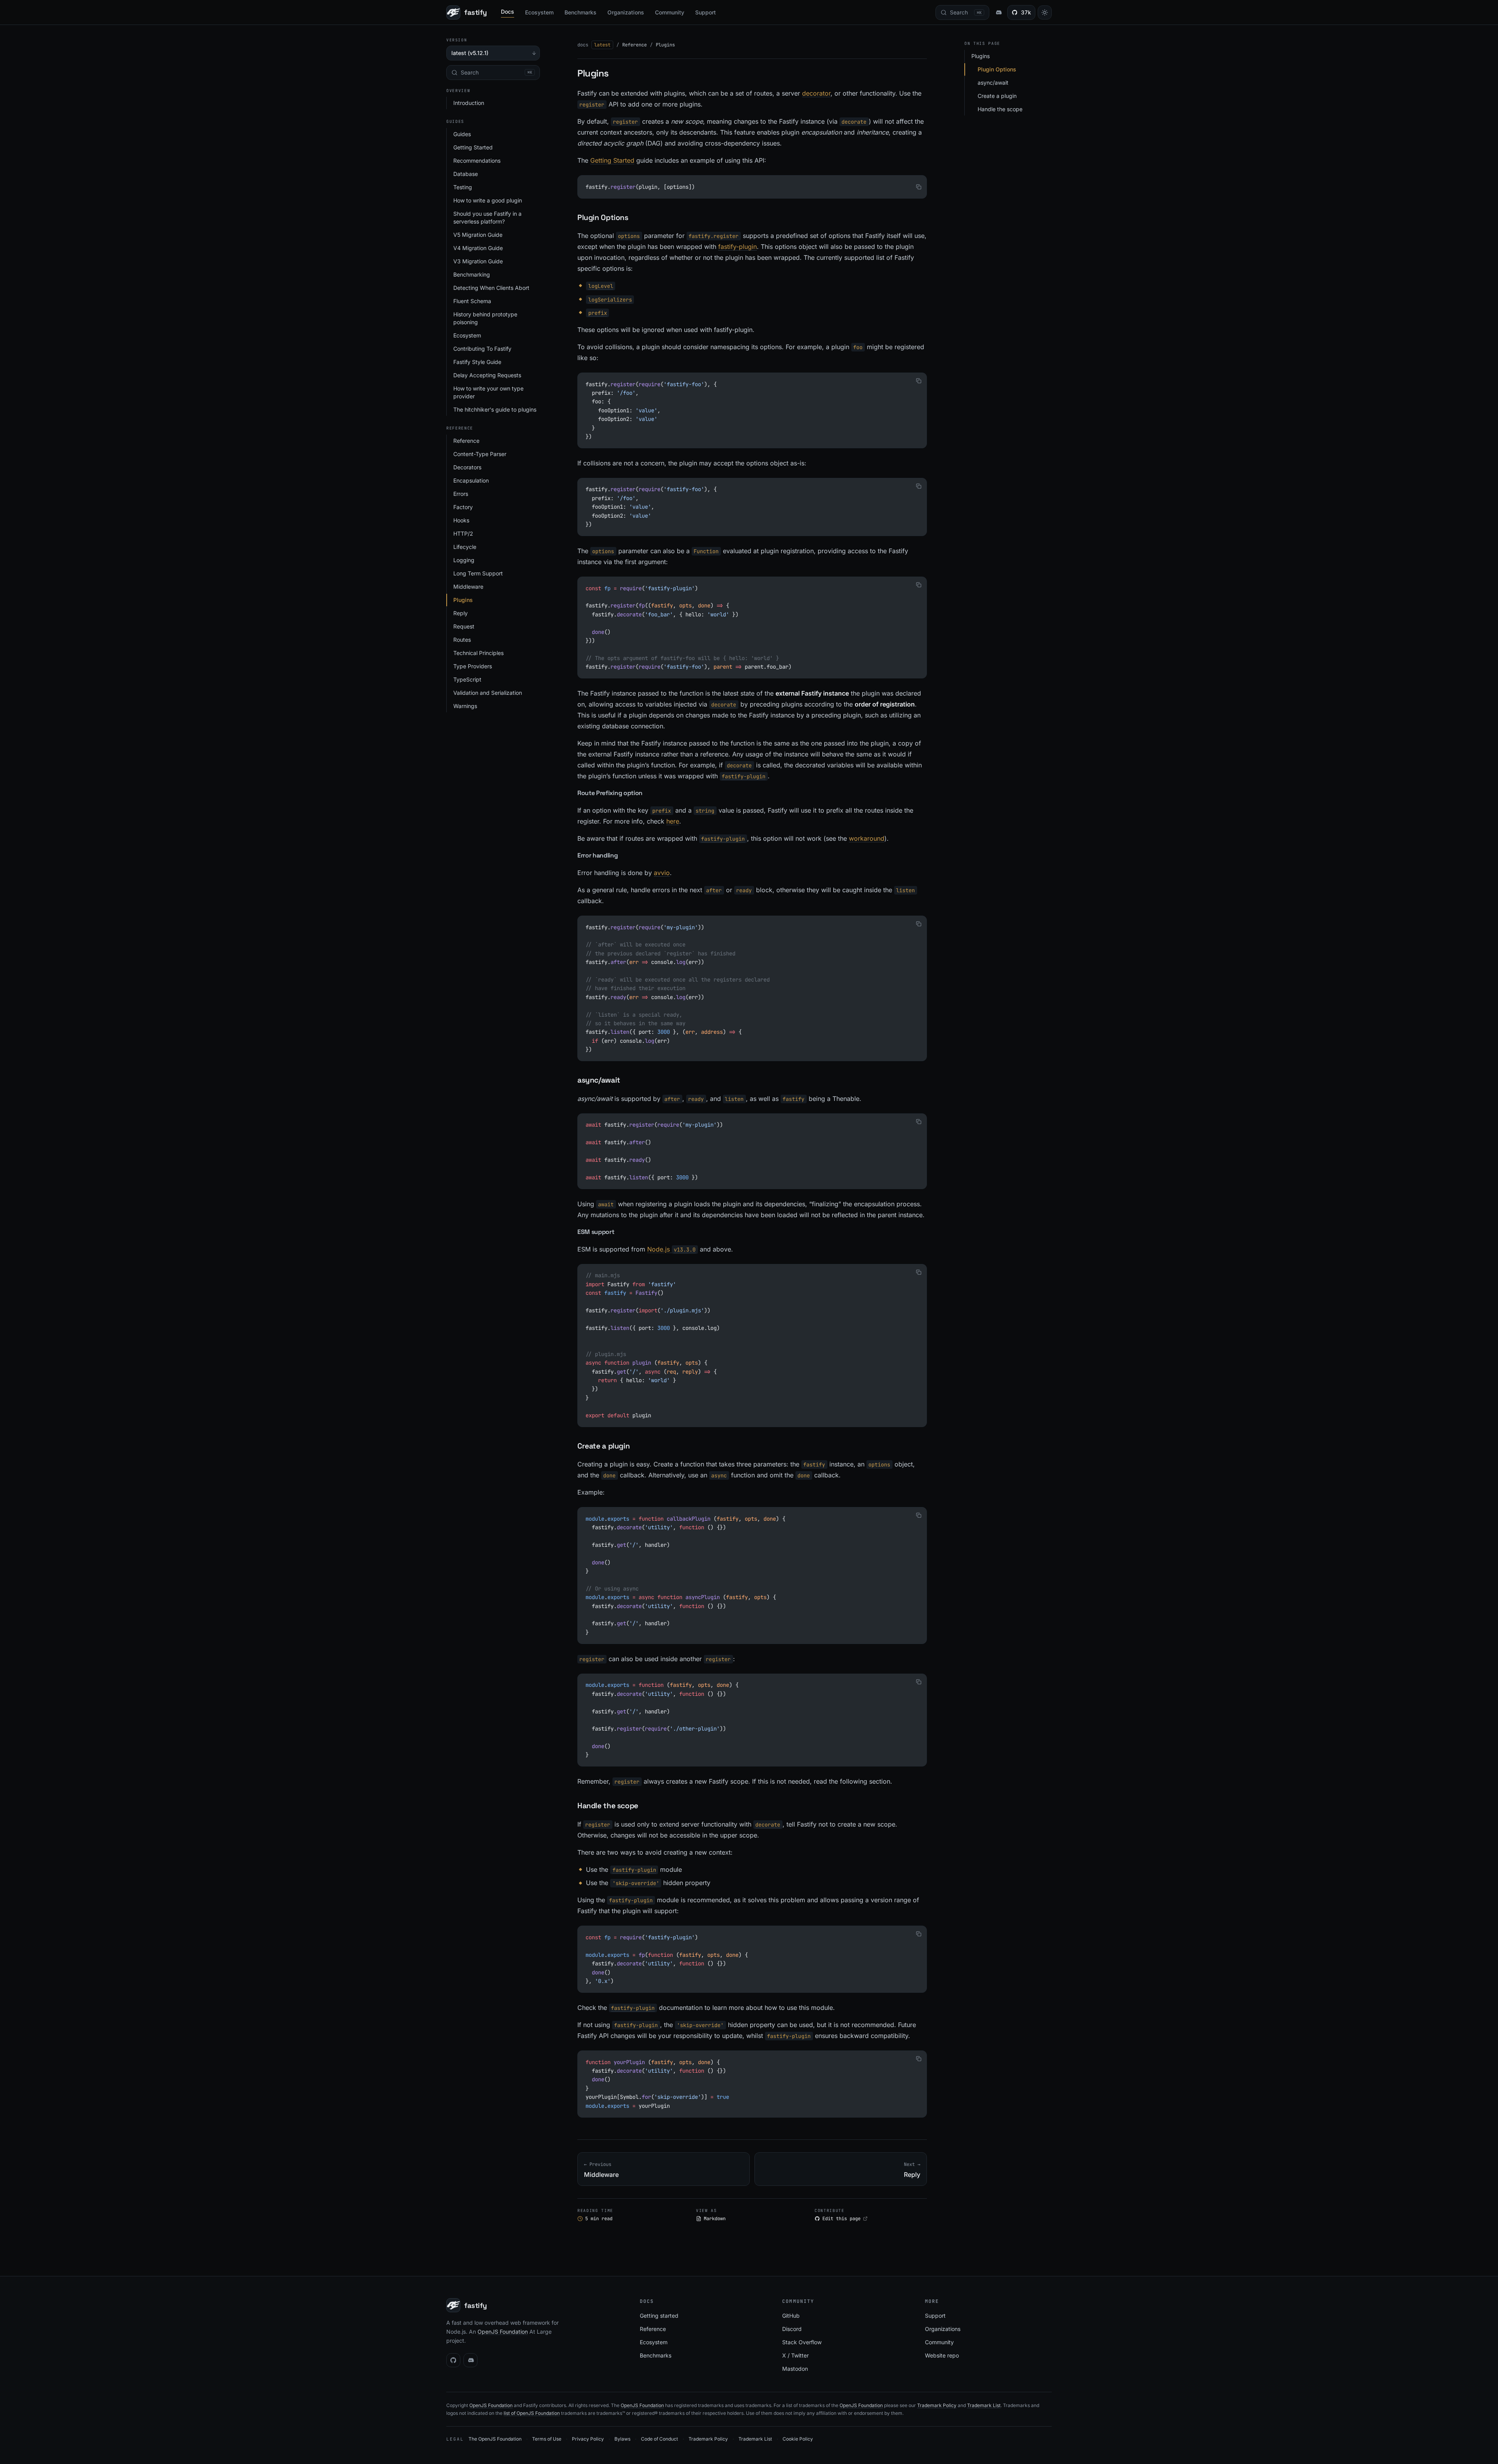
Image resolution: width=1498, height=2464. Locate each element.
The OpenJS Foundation (495, 2439)
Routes (462, 640)
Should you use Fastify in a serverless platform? (487, 217)
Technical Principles (478, 653)
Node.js (671, 1249)
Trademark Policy (937, 2405)
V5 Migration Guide (478, 235)
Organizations (626, 12)
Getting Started (473, 147)
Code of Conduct (659, 2439)
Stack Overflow (802, 2342)
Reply (461, 613)
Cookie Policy (798, 2439)
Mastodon (795, 2369)
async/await (993, 83)
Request (464, 626)
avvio (662, 873)
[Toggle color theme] (1045, 12)
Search (496, 72)
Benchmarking (472, 274)
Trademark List (984, 2405)
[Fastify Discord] (998, 12)
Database (466, 174)
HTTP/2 (463, 533)
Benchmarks (580, 12)
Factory (463, 507)
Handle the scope (1000, 109)
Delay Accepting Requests (487, 375)
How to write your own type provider (488, 392)
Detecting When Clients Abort (491, 288)
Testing (463, 187)
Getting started (659, 2316)
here (673, 821)
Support (706, 12)
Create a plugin (997, 96)
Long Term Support (478, 573)
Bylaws (622, 2439)
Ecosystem (539, 12)
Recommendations (477, 161)
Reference (466, 441)
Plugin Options (997, 69)
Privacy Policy (588, 2439)
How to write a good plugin (488, 200)
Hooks (461, 520)
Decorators (467, 467)
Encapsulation (471, 480)
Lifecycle (465, 547)
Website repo (942, 2355)
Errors (461, 494)
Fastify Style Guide (477, 362)
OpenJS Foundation (503, 2332)
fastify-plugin (737, 247)
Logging (464, 560)
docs (583, 45)
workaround (867, 838)
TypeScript (467, 679)
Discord (792, 2329)
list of (510, 2413)
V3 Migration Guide (478, 261)
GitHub (791, 2316)
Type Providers (473, 666)
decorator (816, 93)
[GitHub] (453, 2360)
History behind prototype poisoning (485, 318)
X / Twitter (795, 2355)
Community (670, 12)
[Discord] (470, 2360)
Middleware (468, 587)
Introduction (469, 103)
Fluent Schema (472, 301)
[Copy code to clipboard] (919, 187)
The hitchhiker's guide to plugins (495, 409)
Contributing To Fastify (482, 349)
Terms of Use (547, 2439)
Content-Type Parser (480, 454)
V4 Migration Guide (478, 248)
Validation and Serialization (488, 693)
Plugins (463, 600)
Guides (462, 134)
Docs (508, 12)
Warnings (465, 706)
